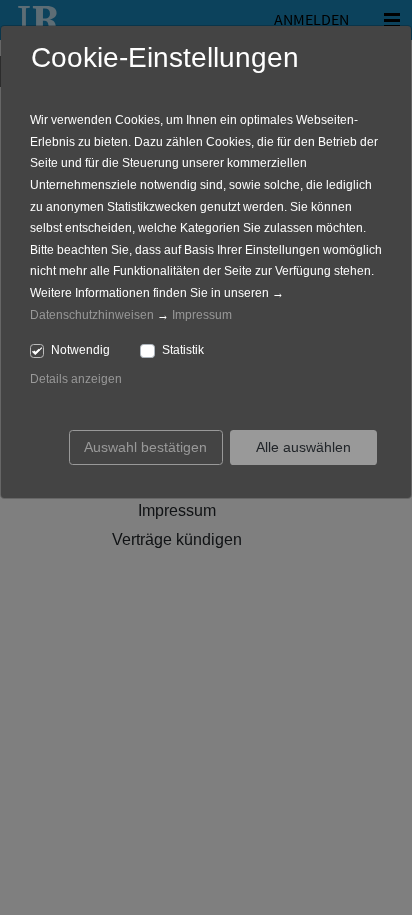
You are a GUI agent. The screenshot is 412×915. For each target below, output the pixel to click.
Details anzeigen (76, 379)
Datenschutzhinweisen (92, 315)
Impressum (202, 315)
